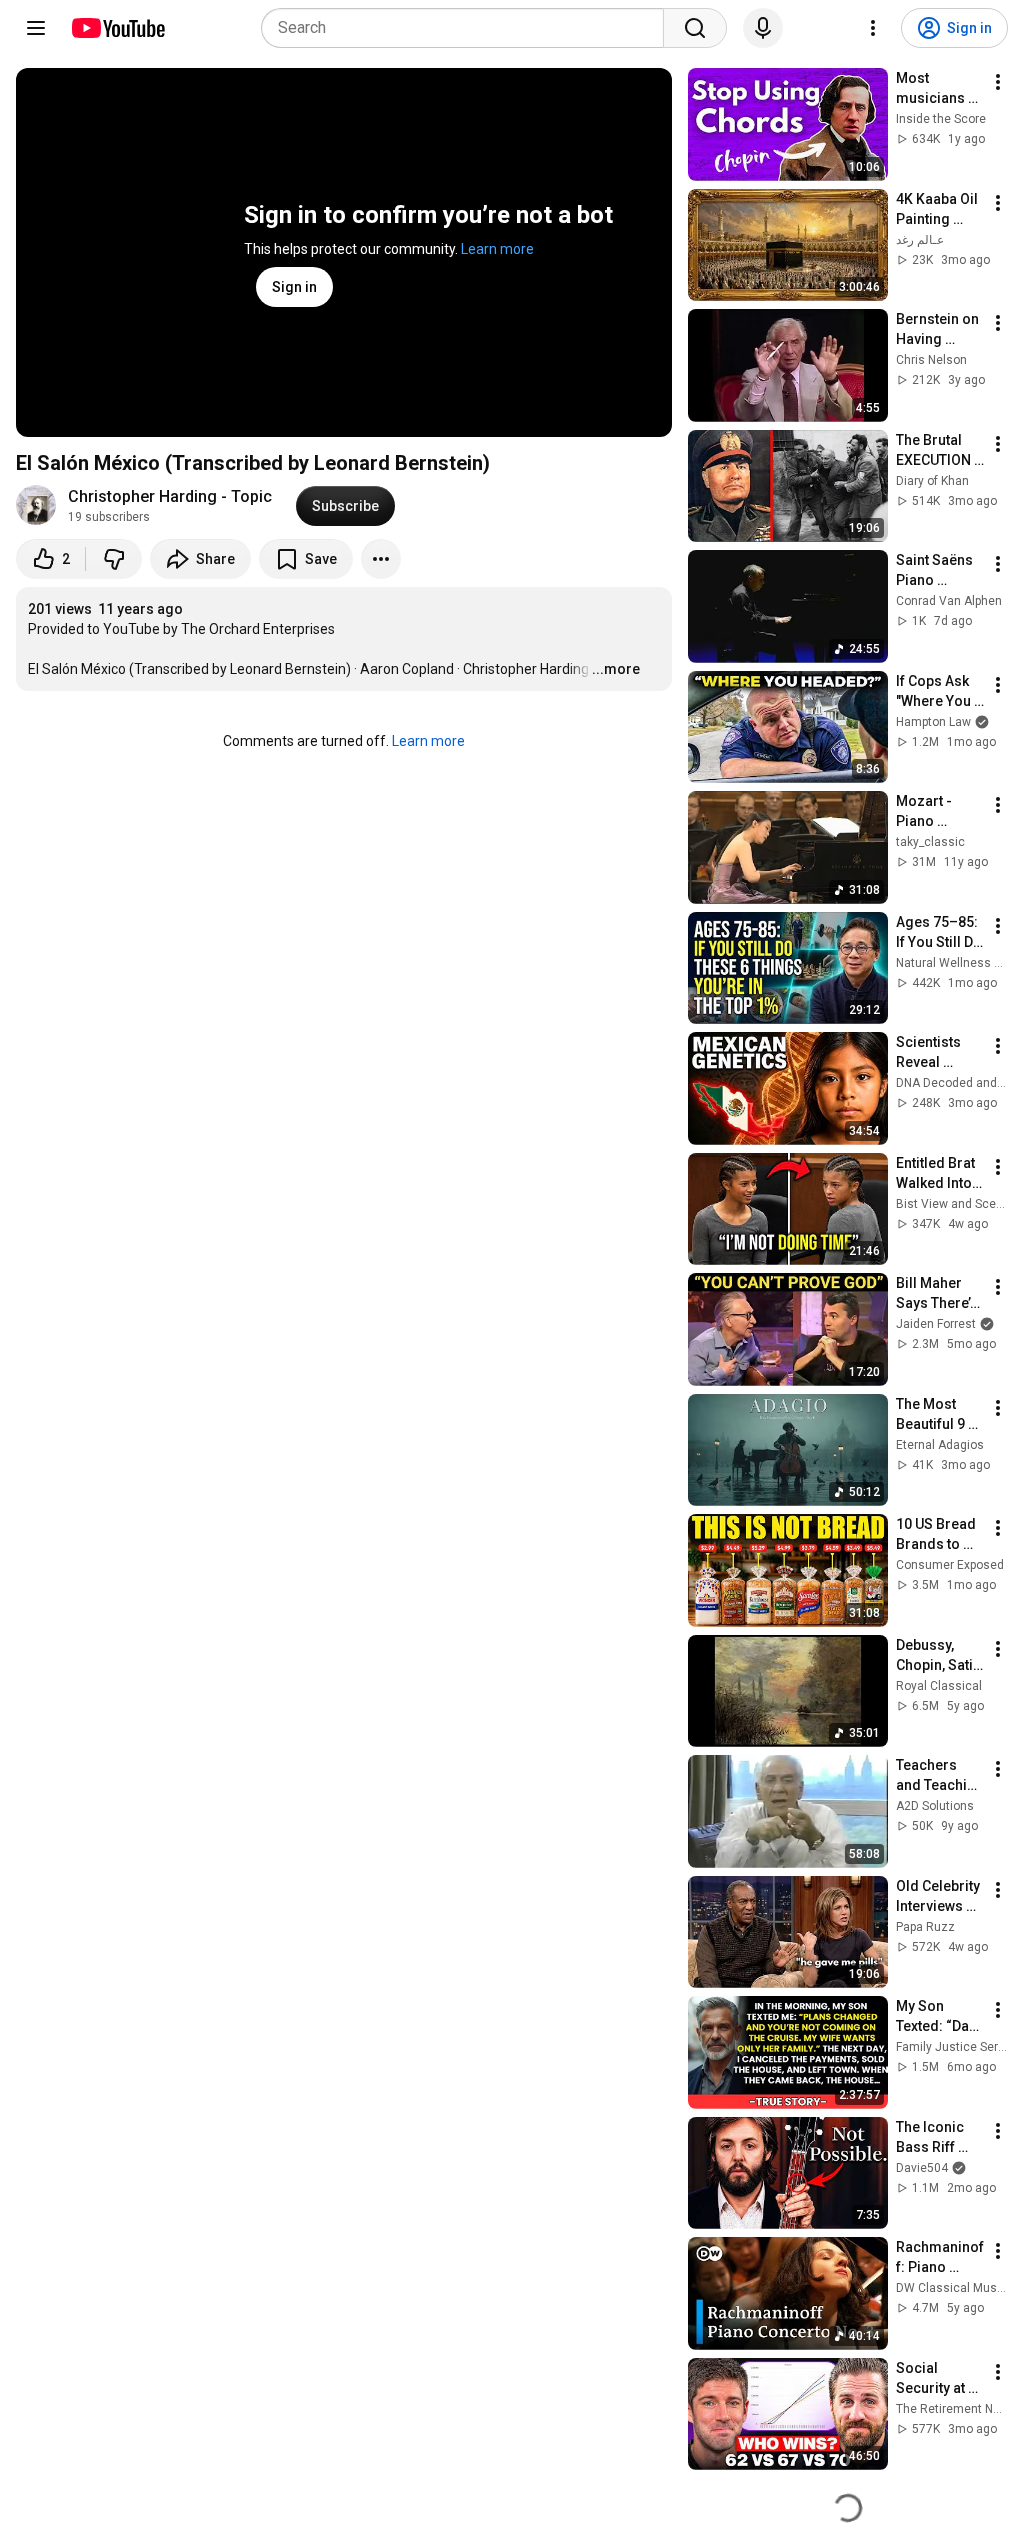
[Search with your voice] (763, 28)
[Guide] (36, 28)
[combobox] (468, 28)
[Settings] (873, 28)
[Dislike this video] (114, 559)
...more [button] (616, 669)
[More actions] (381, 559)
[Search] (695, 28)
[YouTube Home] (117, 28)
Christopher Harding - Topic (170, 496)
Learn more (497, 249)
